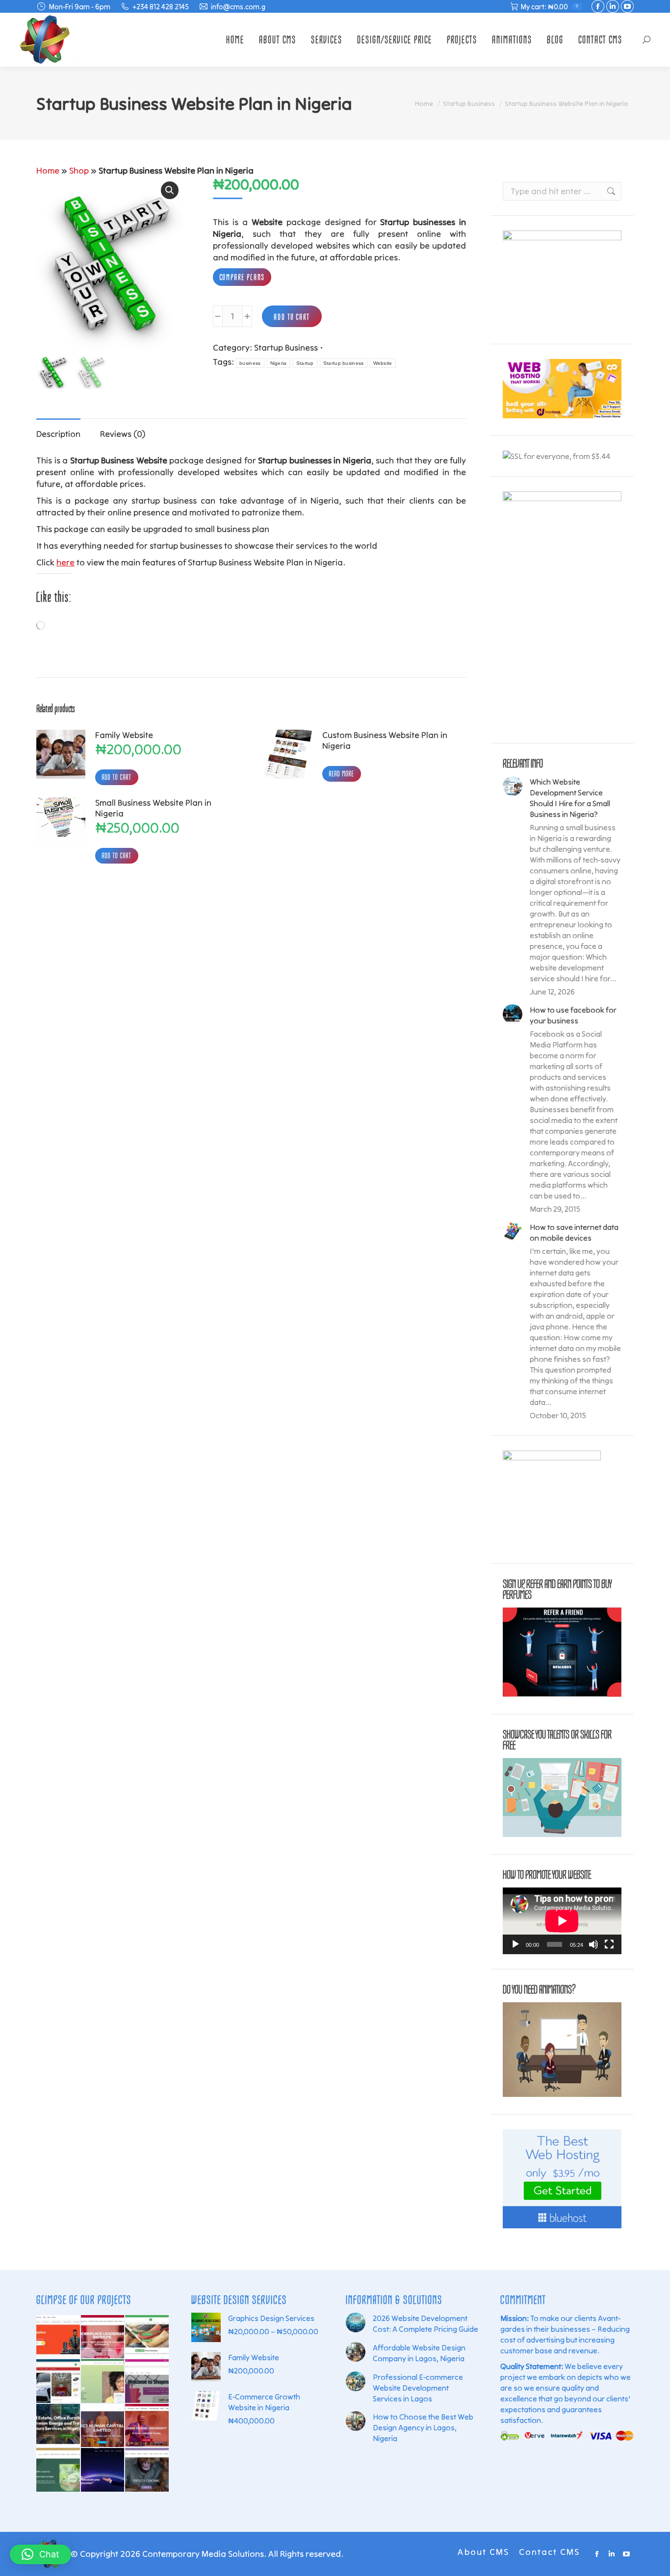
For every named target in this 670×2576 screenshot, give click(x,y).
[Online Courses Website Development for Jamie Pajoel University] (147, 2426)
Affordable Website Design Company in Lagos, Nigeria (419, 2353)
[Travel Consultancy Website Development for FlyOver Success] (103, 2381)
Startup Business (286, 347)
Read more (342, 774)
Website (383, 363)
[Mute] (593, 1944)
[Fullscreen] (609, 1944)
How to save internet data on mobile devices (574, 1232)
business (250, 363)
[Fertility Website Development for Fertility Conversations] (147, 2470)
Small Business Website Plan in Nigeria (153, 808)
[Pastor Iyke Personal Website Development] (103, 2470)
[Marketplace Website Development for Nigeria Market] (147, 2337)
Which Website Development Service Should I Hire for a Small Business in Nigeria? (570, 798)
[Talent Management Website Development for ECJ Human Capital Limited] (103, 2426)
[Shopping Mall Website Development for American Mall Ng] (58, 2381)
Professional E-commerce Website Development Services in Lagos (418, 2388)
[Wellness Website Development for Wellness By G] (58, 2470)
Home (48, 170)
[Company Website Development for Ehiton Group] (58, 2426)
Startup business (344, 363)
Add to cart (292, 317)
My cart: (550, 7)
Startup (305, 363)
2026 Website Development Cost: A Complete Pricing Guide (425, 2323)
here (65, 562)
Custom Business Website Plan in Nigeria (385, 740)
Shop (79, 170)
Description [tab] (58, 434)
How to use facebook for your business (573, 1015)
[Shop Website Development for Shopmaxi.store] (147, 2381)
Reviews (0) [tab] (123, 434)
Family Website (124, 735)
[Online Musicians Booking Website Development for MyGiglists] (58, 2337)
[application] (562, 1921)
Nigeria (279, 363)
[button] (170, 190)
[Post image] (513, 786)
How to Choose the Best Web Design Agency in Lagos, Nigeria (423, 2427)
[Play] (515, 1944)
